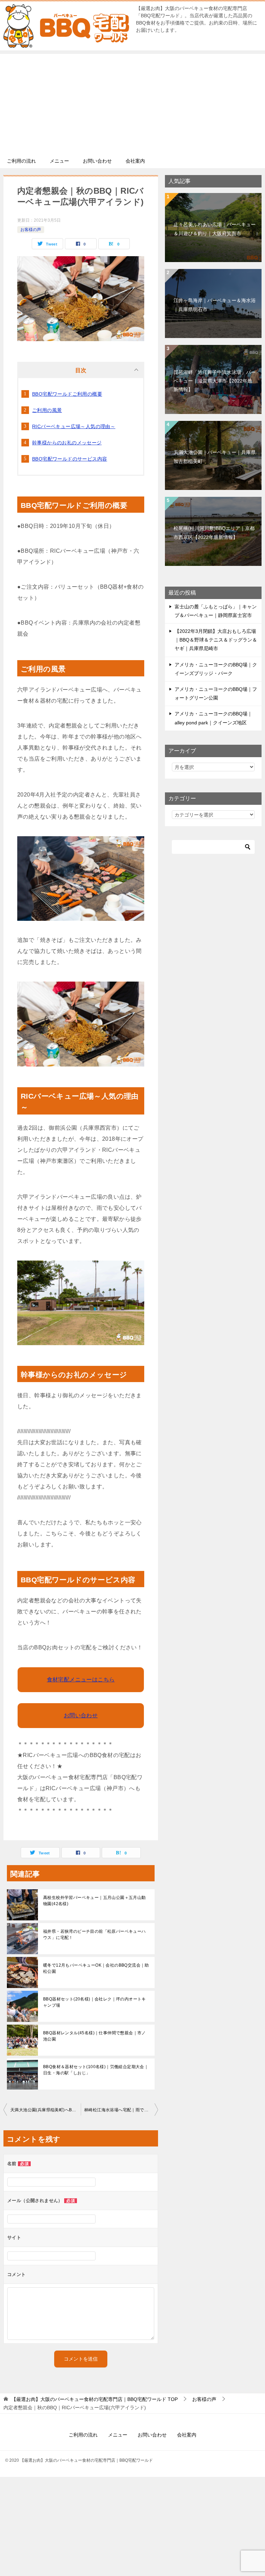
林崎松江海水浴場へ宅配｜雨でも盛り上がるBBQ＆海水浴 (121, 2110)
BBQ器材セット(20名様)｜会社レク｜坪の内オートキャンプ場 (95, 2002)
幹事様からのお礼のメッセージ (67, 443)
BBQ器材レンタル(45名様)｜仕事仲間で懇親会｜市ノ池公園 (95, 2036)
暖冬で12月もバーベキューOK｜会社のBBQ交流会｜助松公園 (96, 1968)
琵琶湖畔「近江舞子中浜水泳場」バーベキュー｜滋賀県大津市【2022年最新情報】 (215, 381)
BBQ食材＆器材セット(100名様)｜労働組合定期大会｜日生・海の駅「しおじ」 (96, 2070)
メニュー (59, 161)
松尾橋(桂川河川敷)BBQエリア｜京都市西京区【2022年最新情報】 (214, 533)
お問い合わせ (97, 161)
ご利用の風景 (47, 410)
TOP (95, 2399)
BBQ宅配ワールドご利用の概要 (67, 394)
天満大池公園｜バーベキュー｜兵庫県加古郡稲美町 (215, 457)
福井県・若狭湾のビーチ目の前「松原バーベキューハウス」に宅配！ (95, 1935)
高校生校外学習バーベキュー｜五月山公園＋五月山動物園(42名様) (95, 1901)
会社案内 (135, 161)
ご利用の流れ (21, 161)
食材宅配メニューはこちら (81, 1680)
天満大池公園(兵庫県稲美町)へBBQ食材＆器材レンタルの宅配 (46, 2110)
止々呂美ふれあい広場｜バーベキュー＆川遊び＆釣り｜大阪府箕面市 (215, 229)
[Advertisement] (132, 102)
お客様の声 (31, 230)
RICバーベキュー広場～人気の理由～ (74, 426)
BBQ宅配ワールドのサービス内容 (70, 459)
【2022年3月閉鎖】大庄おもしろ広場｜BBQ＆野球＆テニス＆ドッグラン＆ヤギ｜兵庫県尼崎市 (216, 640)
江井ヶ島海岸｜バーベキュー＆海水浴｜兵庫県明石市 (215, 305)
